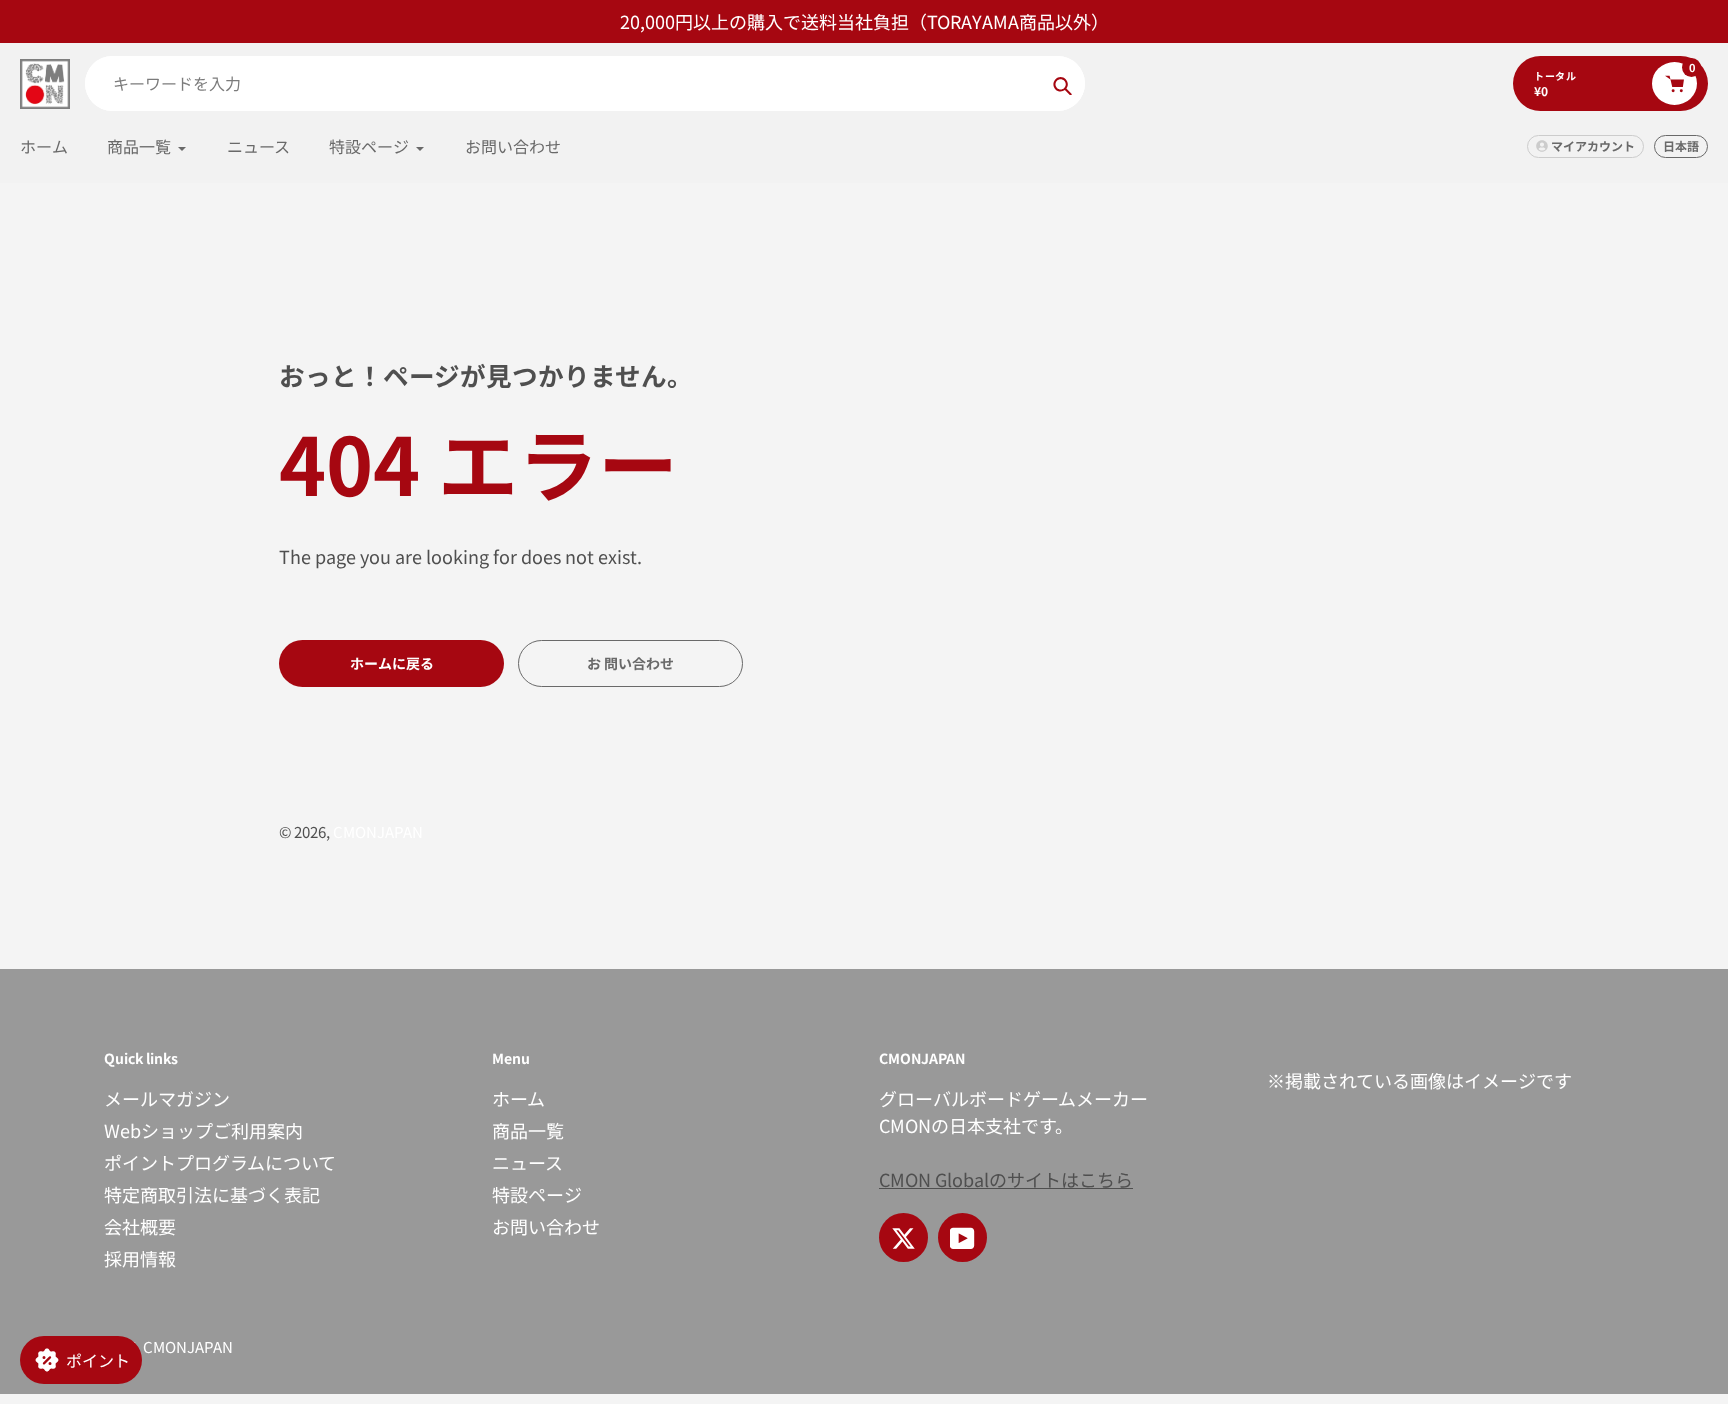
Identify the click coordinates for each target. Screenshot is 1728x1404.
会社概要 (140, 1226)
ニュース (527, 1162)
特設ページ (537, 1194)
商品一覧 (528, 1130)
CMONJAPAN (378, 831)
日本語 (1681, 145)
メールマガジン (167, 1098)
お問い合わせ (546, 1226)
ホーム (518, 1098)
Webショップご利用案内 (203, 1130)
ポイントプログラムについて (220, 1162)
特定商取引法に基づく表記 (212, 1194)
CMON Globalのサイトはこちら (1006, 1179)
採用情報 (140, 1258)
